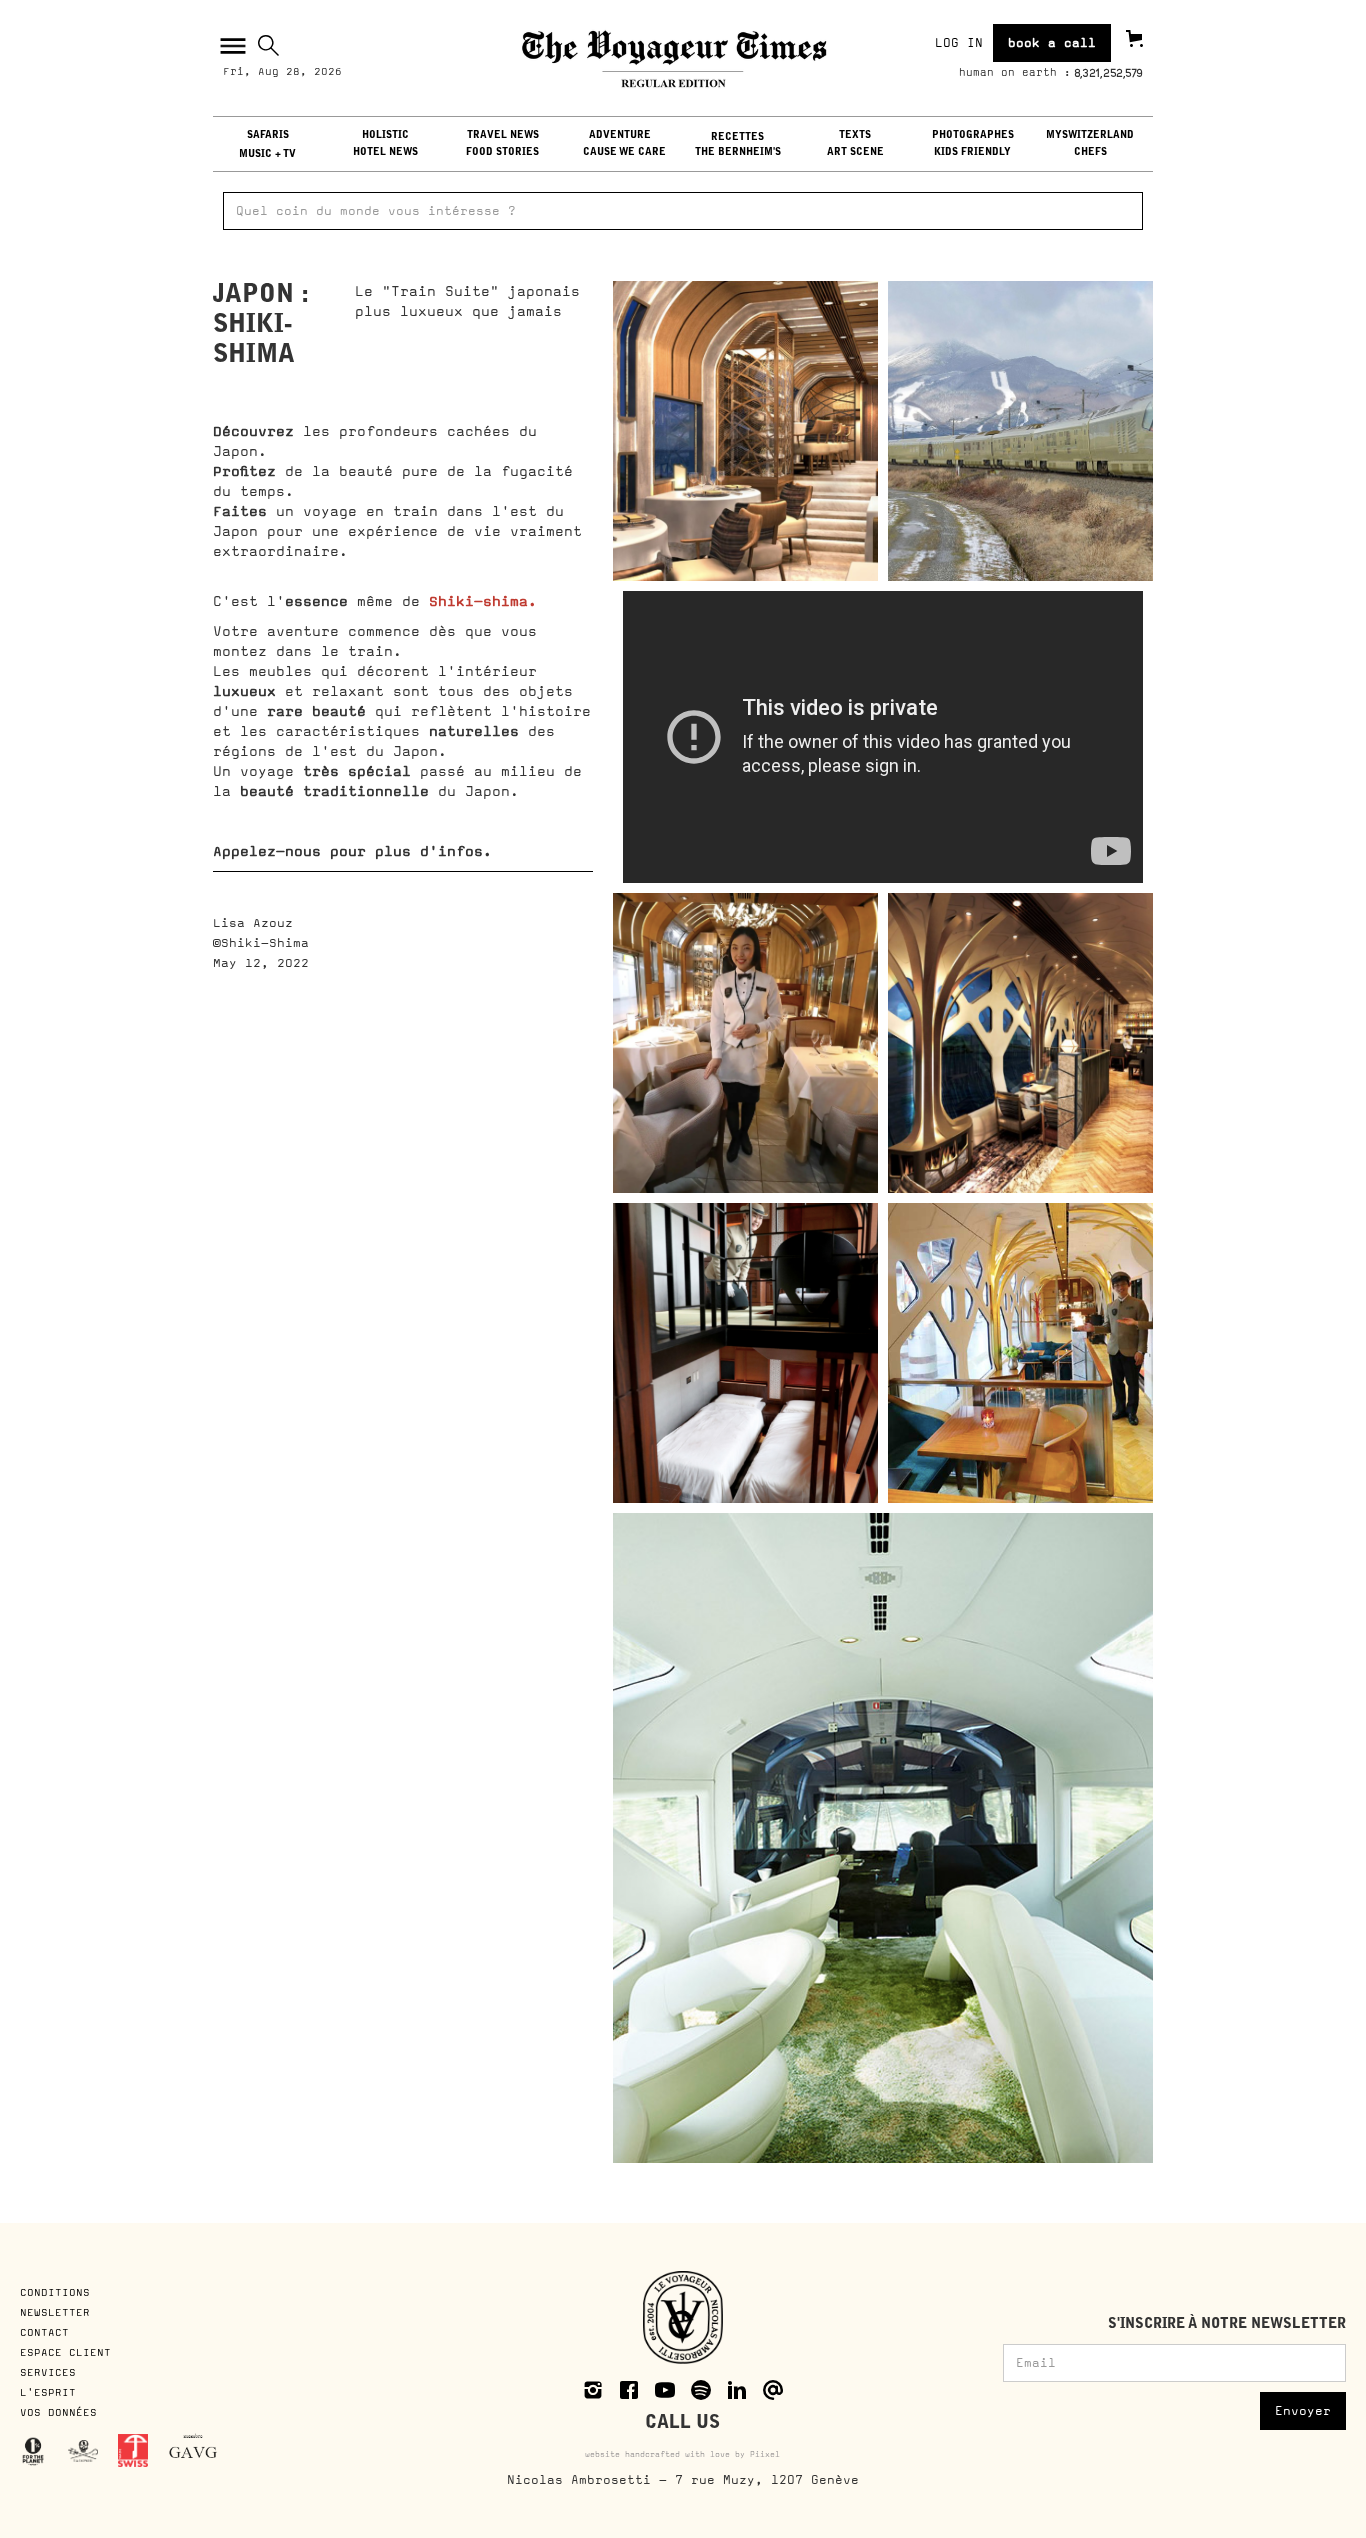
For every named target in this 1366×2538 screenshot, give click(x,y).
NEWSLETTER (55, 2312)
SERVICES (48, 2372)
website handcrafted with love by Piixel (682, 2454)
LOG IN (959, 43)
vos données (58, 2412)
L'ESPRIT (48, 2392)
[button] (230, 46)
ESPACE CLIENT (65, 2352)
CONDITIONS (58, 2292)
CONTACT (44, 2332)
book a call (1052, 43)
